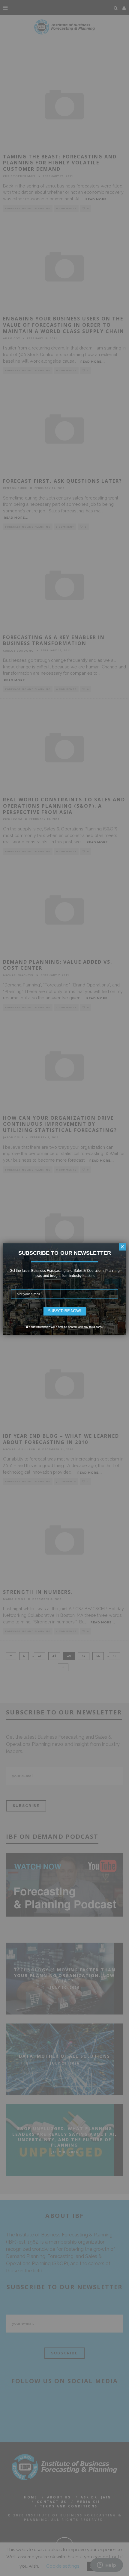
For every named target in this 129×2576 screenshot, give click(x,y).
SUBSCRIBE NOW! (64, 1311)
